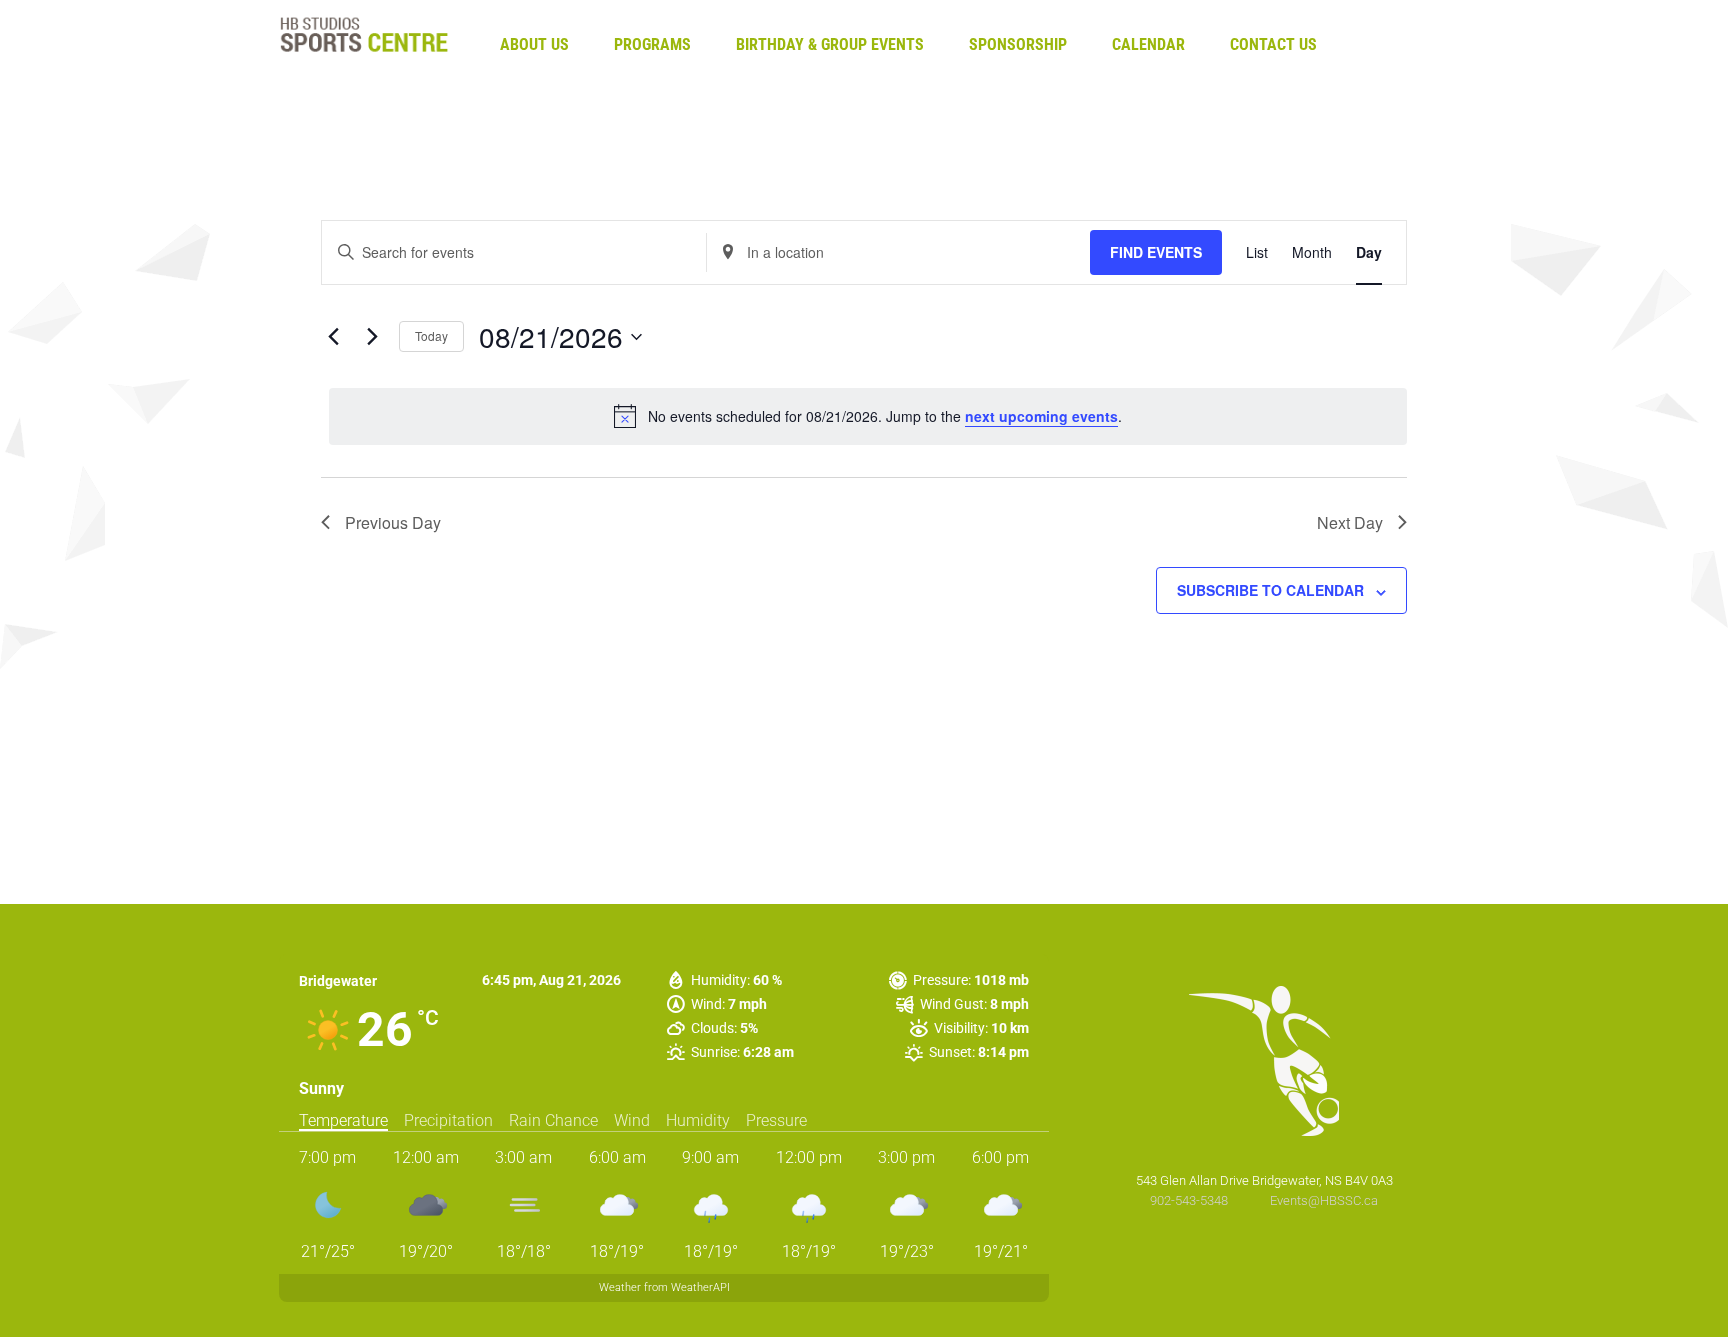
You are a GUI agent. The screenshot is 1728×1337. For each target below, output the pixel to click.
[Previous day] (333, 337)
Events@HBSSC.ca (1324, 1200)
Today (431, 335)
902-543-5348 (1190, 1200)
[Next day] (372, 337)
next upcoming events (1041, 416)
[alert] (868, 416)
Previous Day (393, 522)
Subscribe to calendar (1270, 590)
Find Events (1156, 252)
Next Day (1350, 522)
